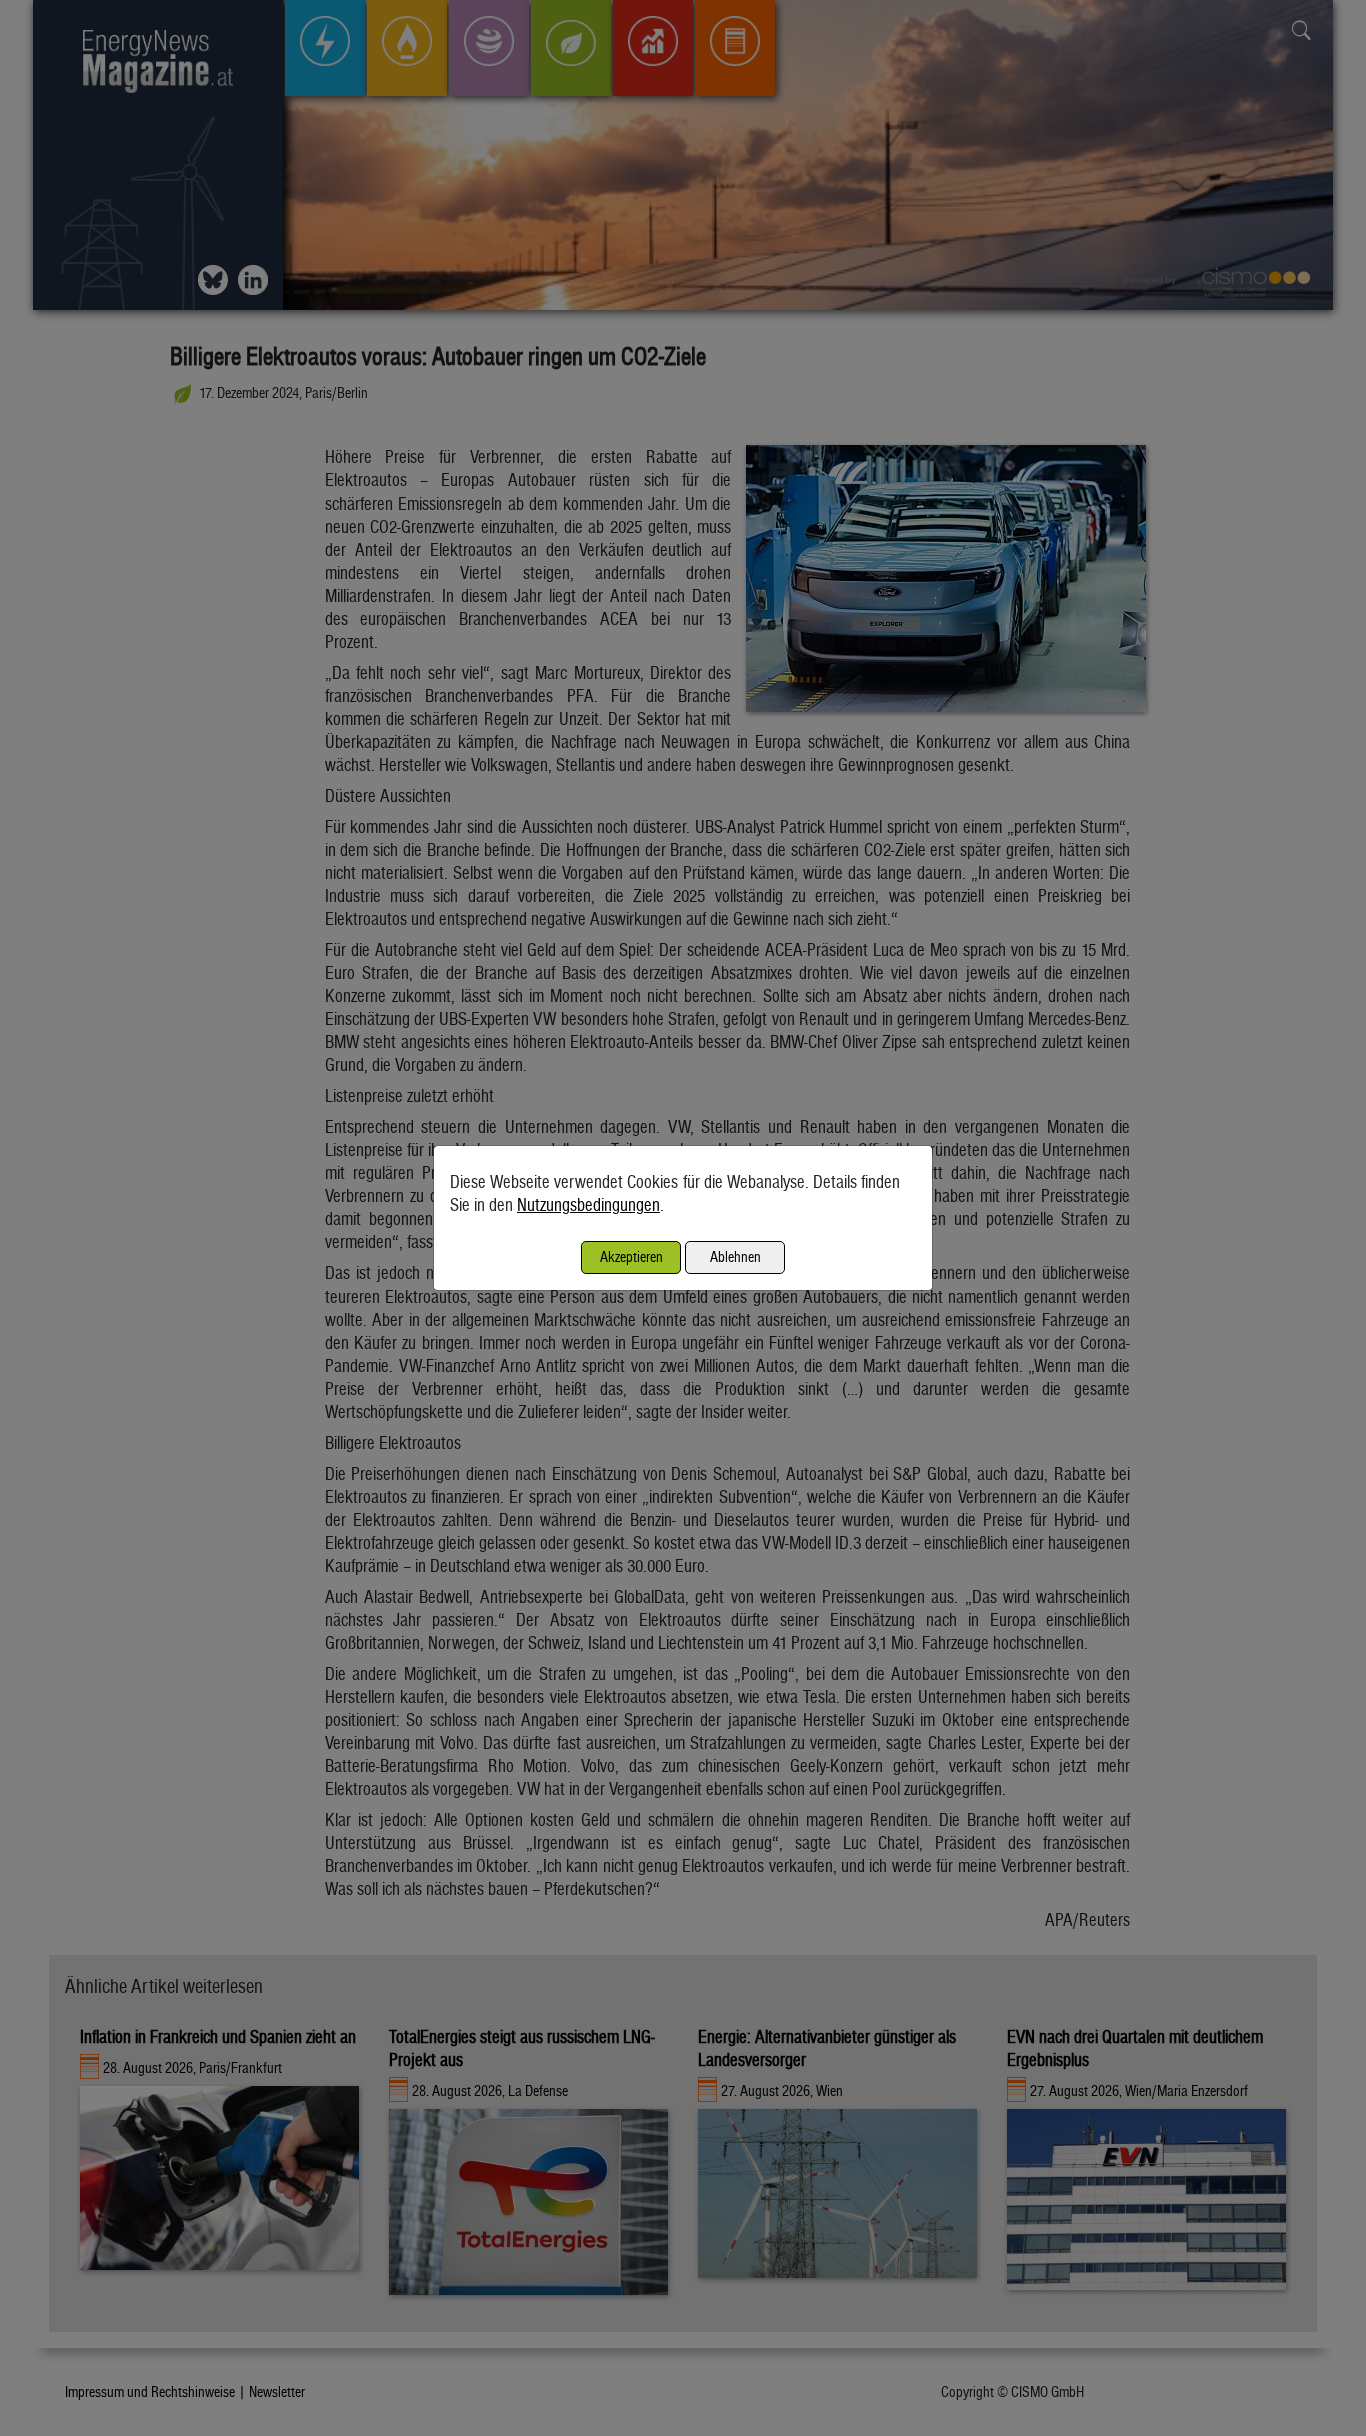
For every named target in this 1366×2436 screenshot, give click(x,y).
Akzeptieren (631, 1256)
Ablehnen (735, 1256)
